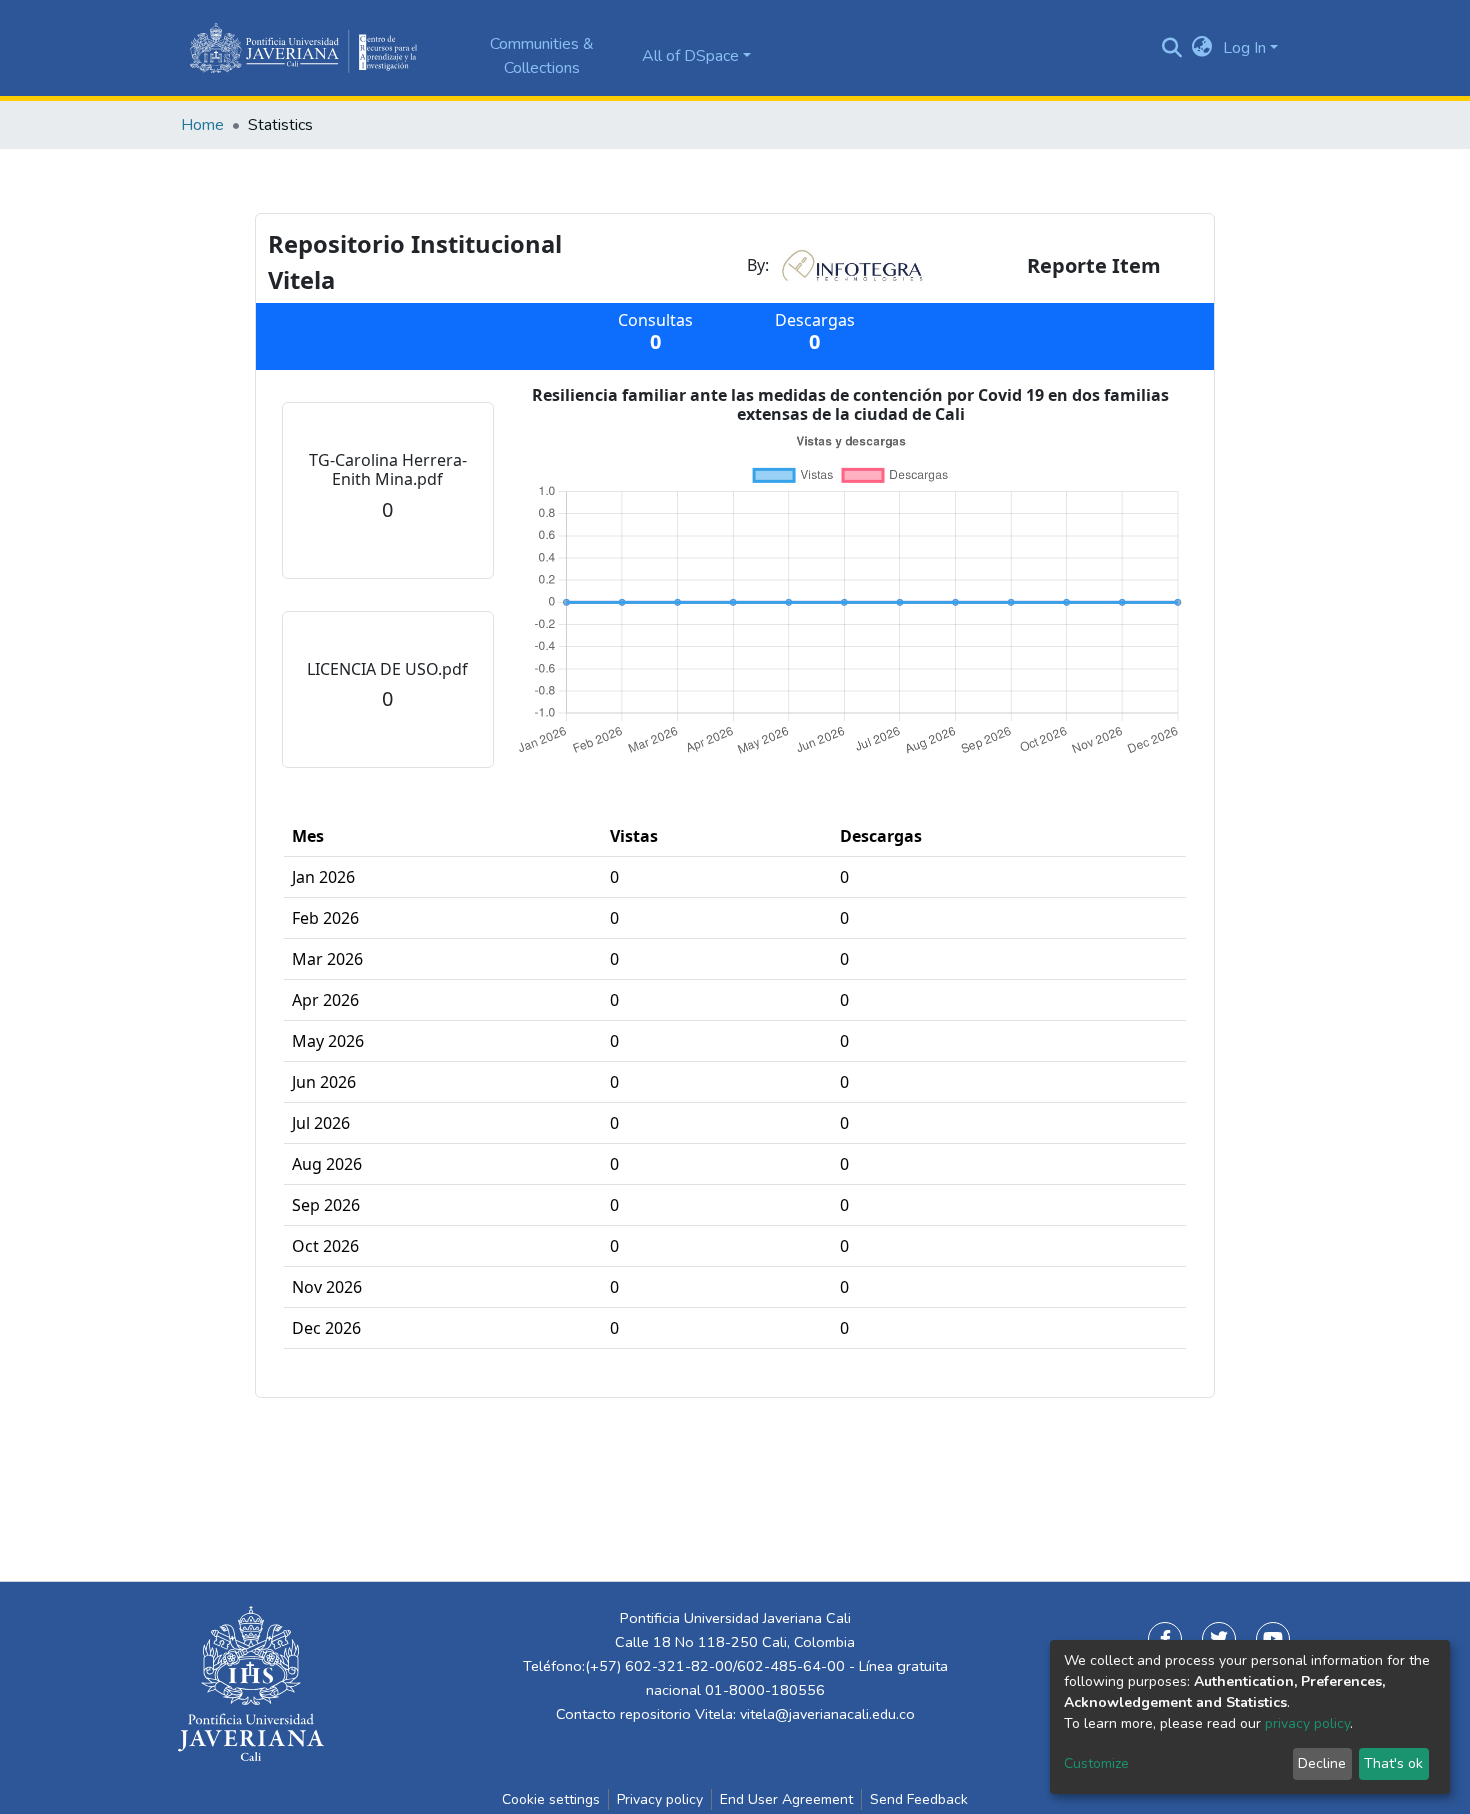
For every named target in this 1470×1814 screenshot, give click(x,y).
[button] (1202, 48)
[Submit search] (1172, 48)
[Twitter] (1219, 1639)
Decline (1322, 1763)
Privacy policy (660, 1799)
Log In (1244, 48)
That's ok (1393, 1763)
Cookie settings (551, 1799)
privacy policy (1307, 1723)
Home (202, 125)
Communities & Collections (542, 56)
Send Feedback (919, 1799)
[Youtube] (1273, 1639)
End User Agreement (786, 1799)
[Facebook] (1165, 1639)
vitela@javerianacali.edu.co (827, 1714)
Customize (1096, 1763)
